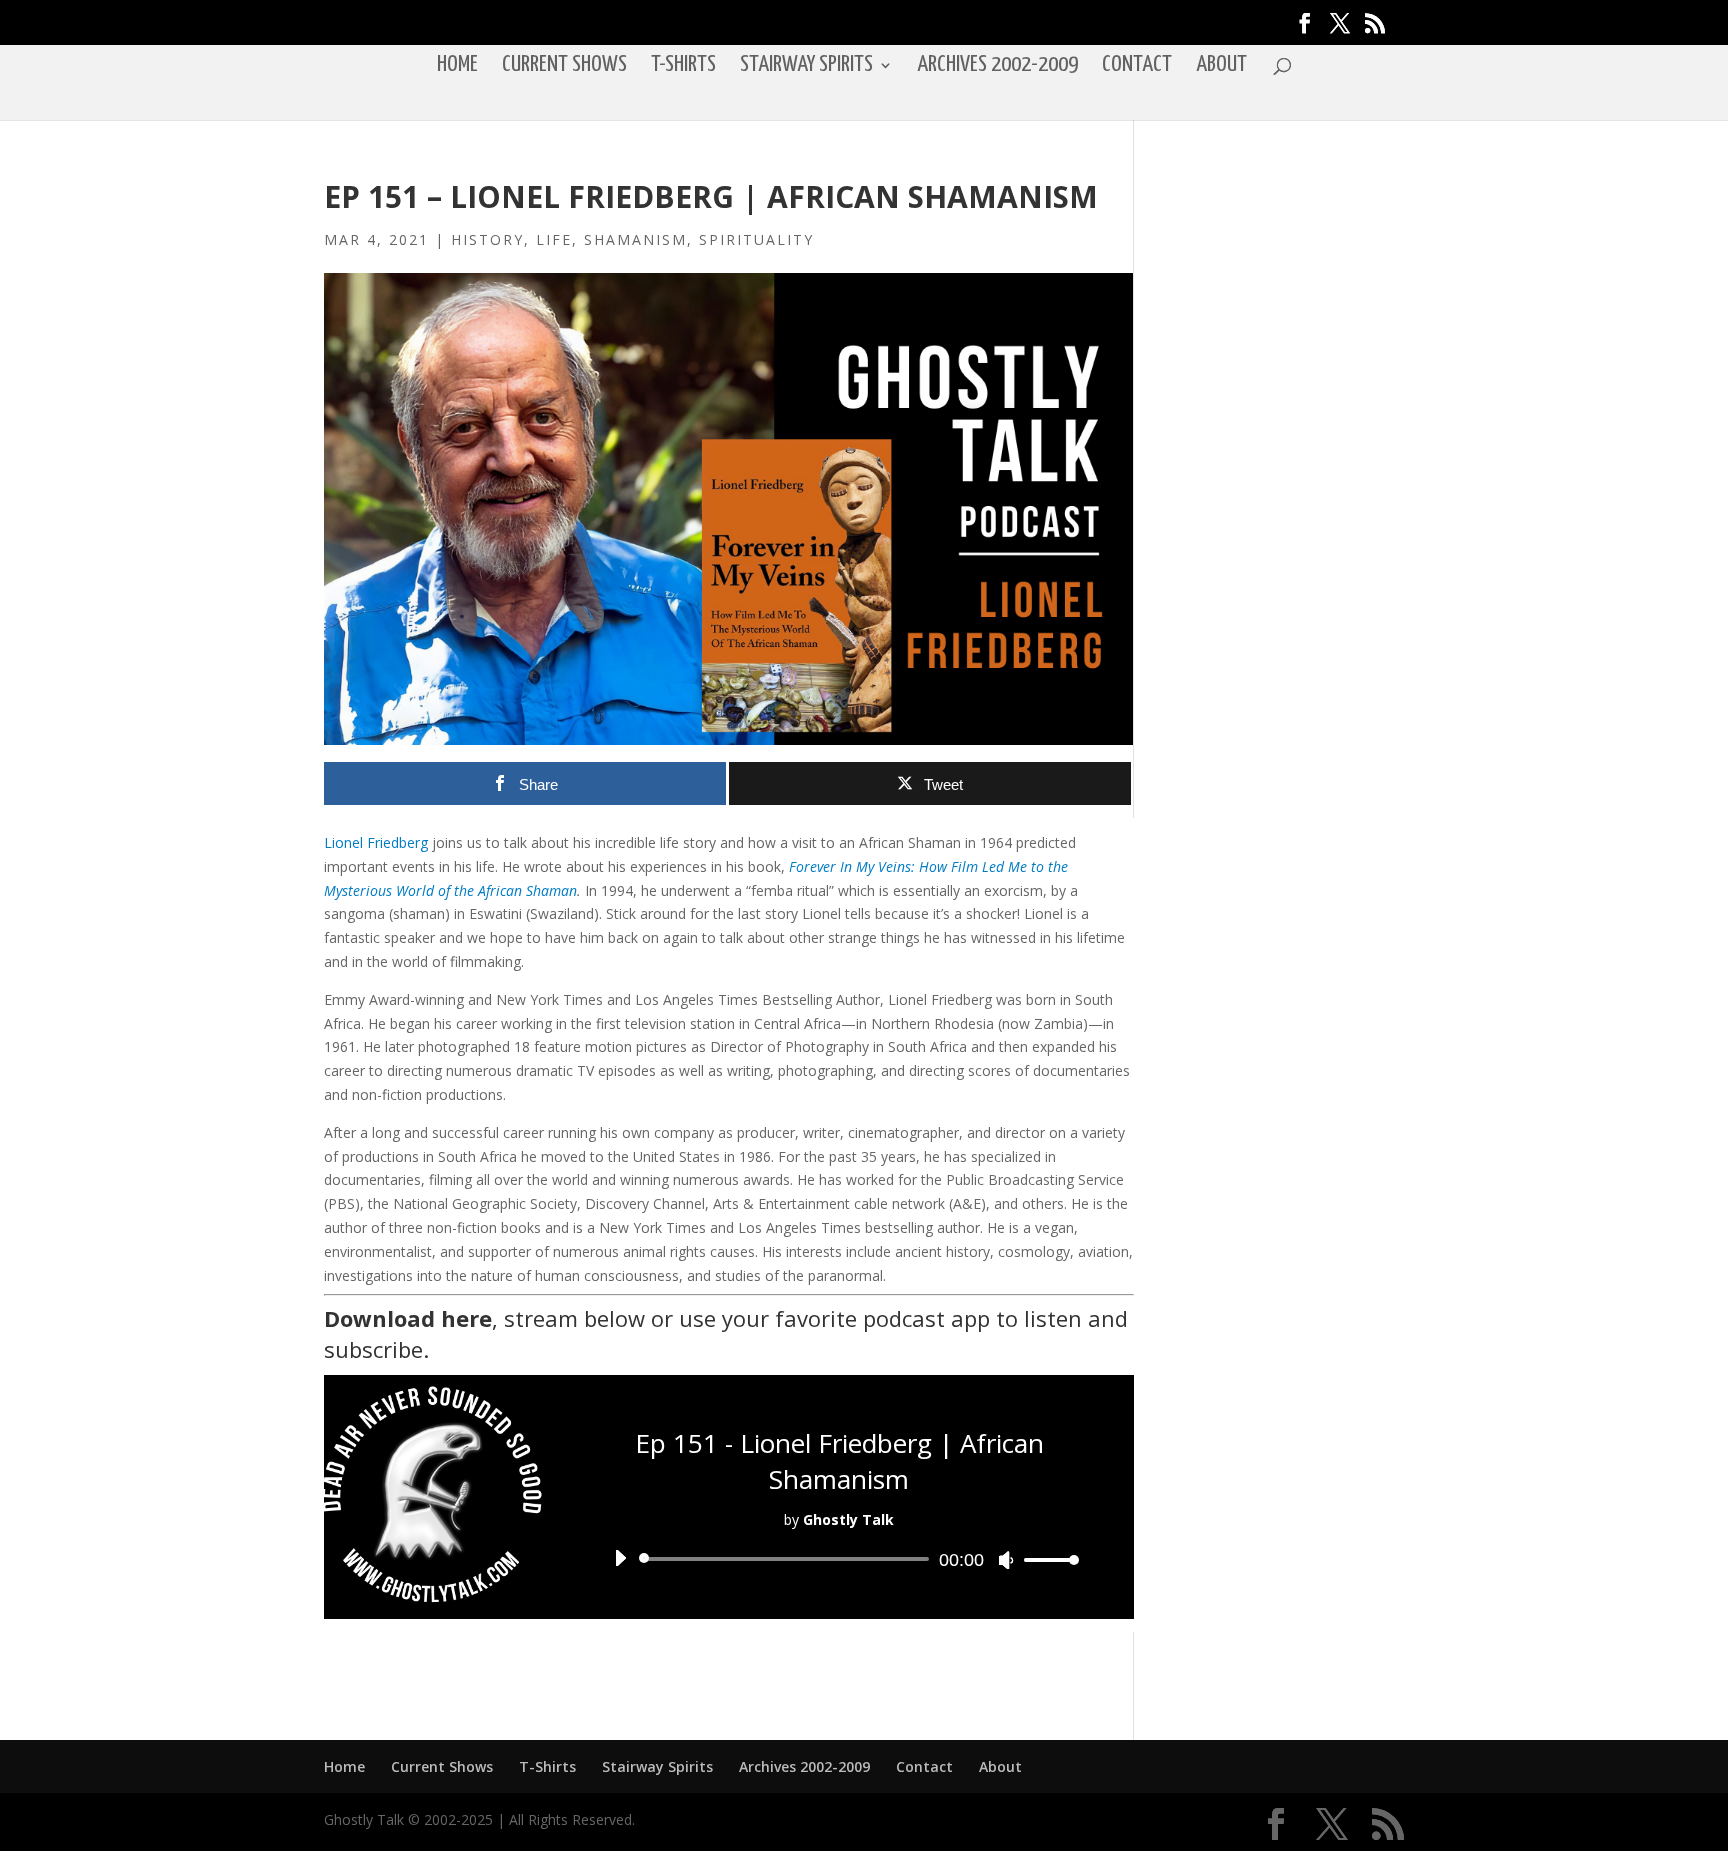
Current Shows (564, 67)
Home (457, 67)
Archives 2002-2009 (997, 67)
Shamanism (635, 239)
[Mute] (1006, 1560)
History (487, 239)
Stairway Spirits (806, 67)
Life (554, 239)
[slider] (1046, 1559)
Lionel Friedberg (376, 842)
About (1221, 67)
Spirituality (756, 239)
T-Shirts (683, 67)
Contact (1137, 67)
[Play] (620, 1558)
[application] (839, 1559)
